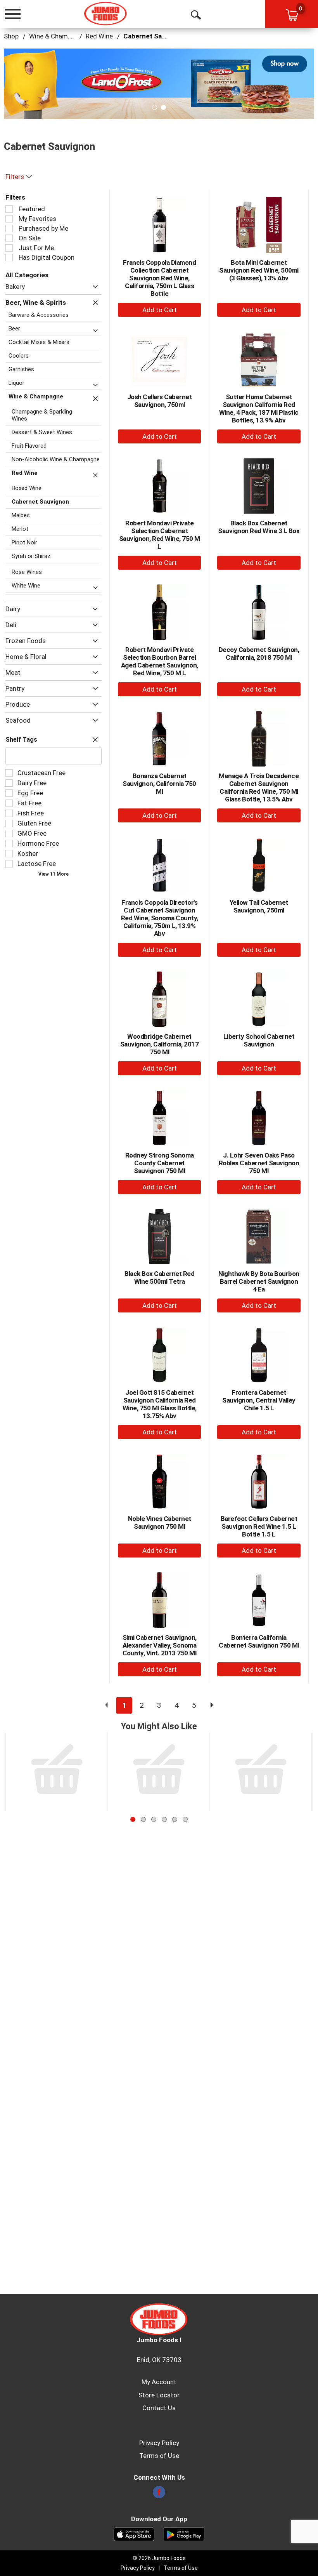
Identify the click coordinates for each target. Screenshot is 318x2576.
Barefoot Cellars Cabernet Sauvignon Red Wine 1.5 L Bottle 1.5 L (259, 1526)
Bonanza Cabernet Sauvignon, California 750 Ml (159, 784)
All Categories (27, 275)
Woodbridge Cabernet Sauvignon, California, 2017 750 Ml (160, 1044)
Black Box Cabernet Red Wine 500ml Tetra (159, 1278)
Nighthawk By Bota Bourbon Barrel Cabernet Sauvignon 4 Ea (259, 1281)
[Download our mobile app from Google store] (184, 2534)
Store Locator (159, 2395)
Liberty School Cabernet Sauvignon (259, 1040)
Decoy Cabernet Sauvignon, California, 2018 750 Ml (259, 654)
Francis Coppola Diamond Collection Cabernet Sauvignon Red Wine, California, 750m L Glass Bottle (160, 278)
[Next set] (211, 1705)
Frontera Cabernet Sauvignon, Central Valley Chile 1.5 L (259, 1400)
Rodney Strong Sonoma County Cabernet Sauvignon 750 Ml (160, 1163)
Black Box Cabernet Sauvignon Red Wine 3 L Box (259, 527)
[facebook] (159, 2494)
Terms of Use (159, 2456)
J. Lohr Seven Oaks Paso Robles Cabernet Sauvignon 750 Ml (259, 1163)
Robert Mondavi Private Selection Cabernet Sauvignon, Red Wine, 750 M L (160, 535)
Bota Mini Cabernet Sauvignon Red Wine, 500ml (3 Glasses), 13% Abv (259, 270)
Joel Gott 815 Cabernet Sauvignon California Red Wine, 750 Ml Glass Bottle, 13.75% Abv (160, 1404)
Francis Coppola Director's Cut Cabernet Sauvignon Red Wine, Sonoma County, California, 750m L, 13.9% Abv (160, 918)
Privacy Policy (159, 2443)
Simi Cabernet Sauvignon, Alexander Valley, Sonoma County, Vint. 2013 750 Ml (160, 1645)
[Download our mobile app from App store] (134, 2534)
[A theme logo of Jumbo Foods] (106, 14)
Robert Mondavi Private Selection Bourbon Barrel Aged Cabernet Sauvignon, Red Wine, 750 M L (160, 661)
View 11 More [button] (54, 874)
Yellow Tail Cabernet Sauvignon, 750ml (259, 906)
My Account (159, 2382)
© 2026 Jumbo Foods (159, 2558)
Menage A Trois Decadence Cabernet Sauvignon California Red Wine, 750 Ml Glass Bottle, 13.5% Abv (259, 787)
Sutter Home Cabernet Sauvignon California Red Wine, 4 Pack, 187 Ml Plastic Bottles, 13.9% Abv (259, 408)
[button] (159, 83)
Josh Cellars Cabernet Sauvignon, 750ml (160, 401)
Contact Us (159, 2408)
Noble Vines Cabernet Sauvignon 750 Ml (160, 1523)
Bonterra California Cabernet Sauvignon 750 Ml (259, 1641)
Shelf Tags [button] (21, 740)
